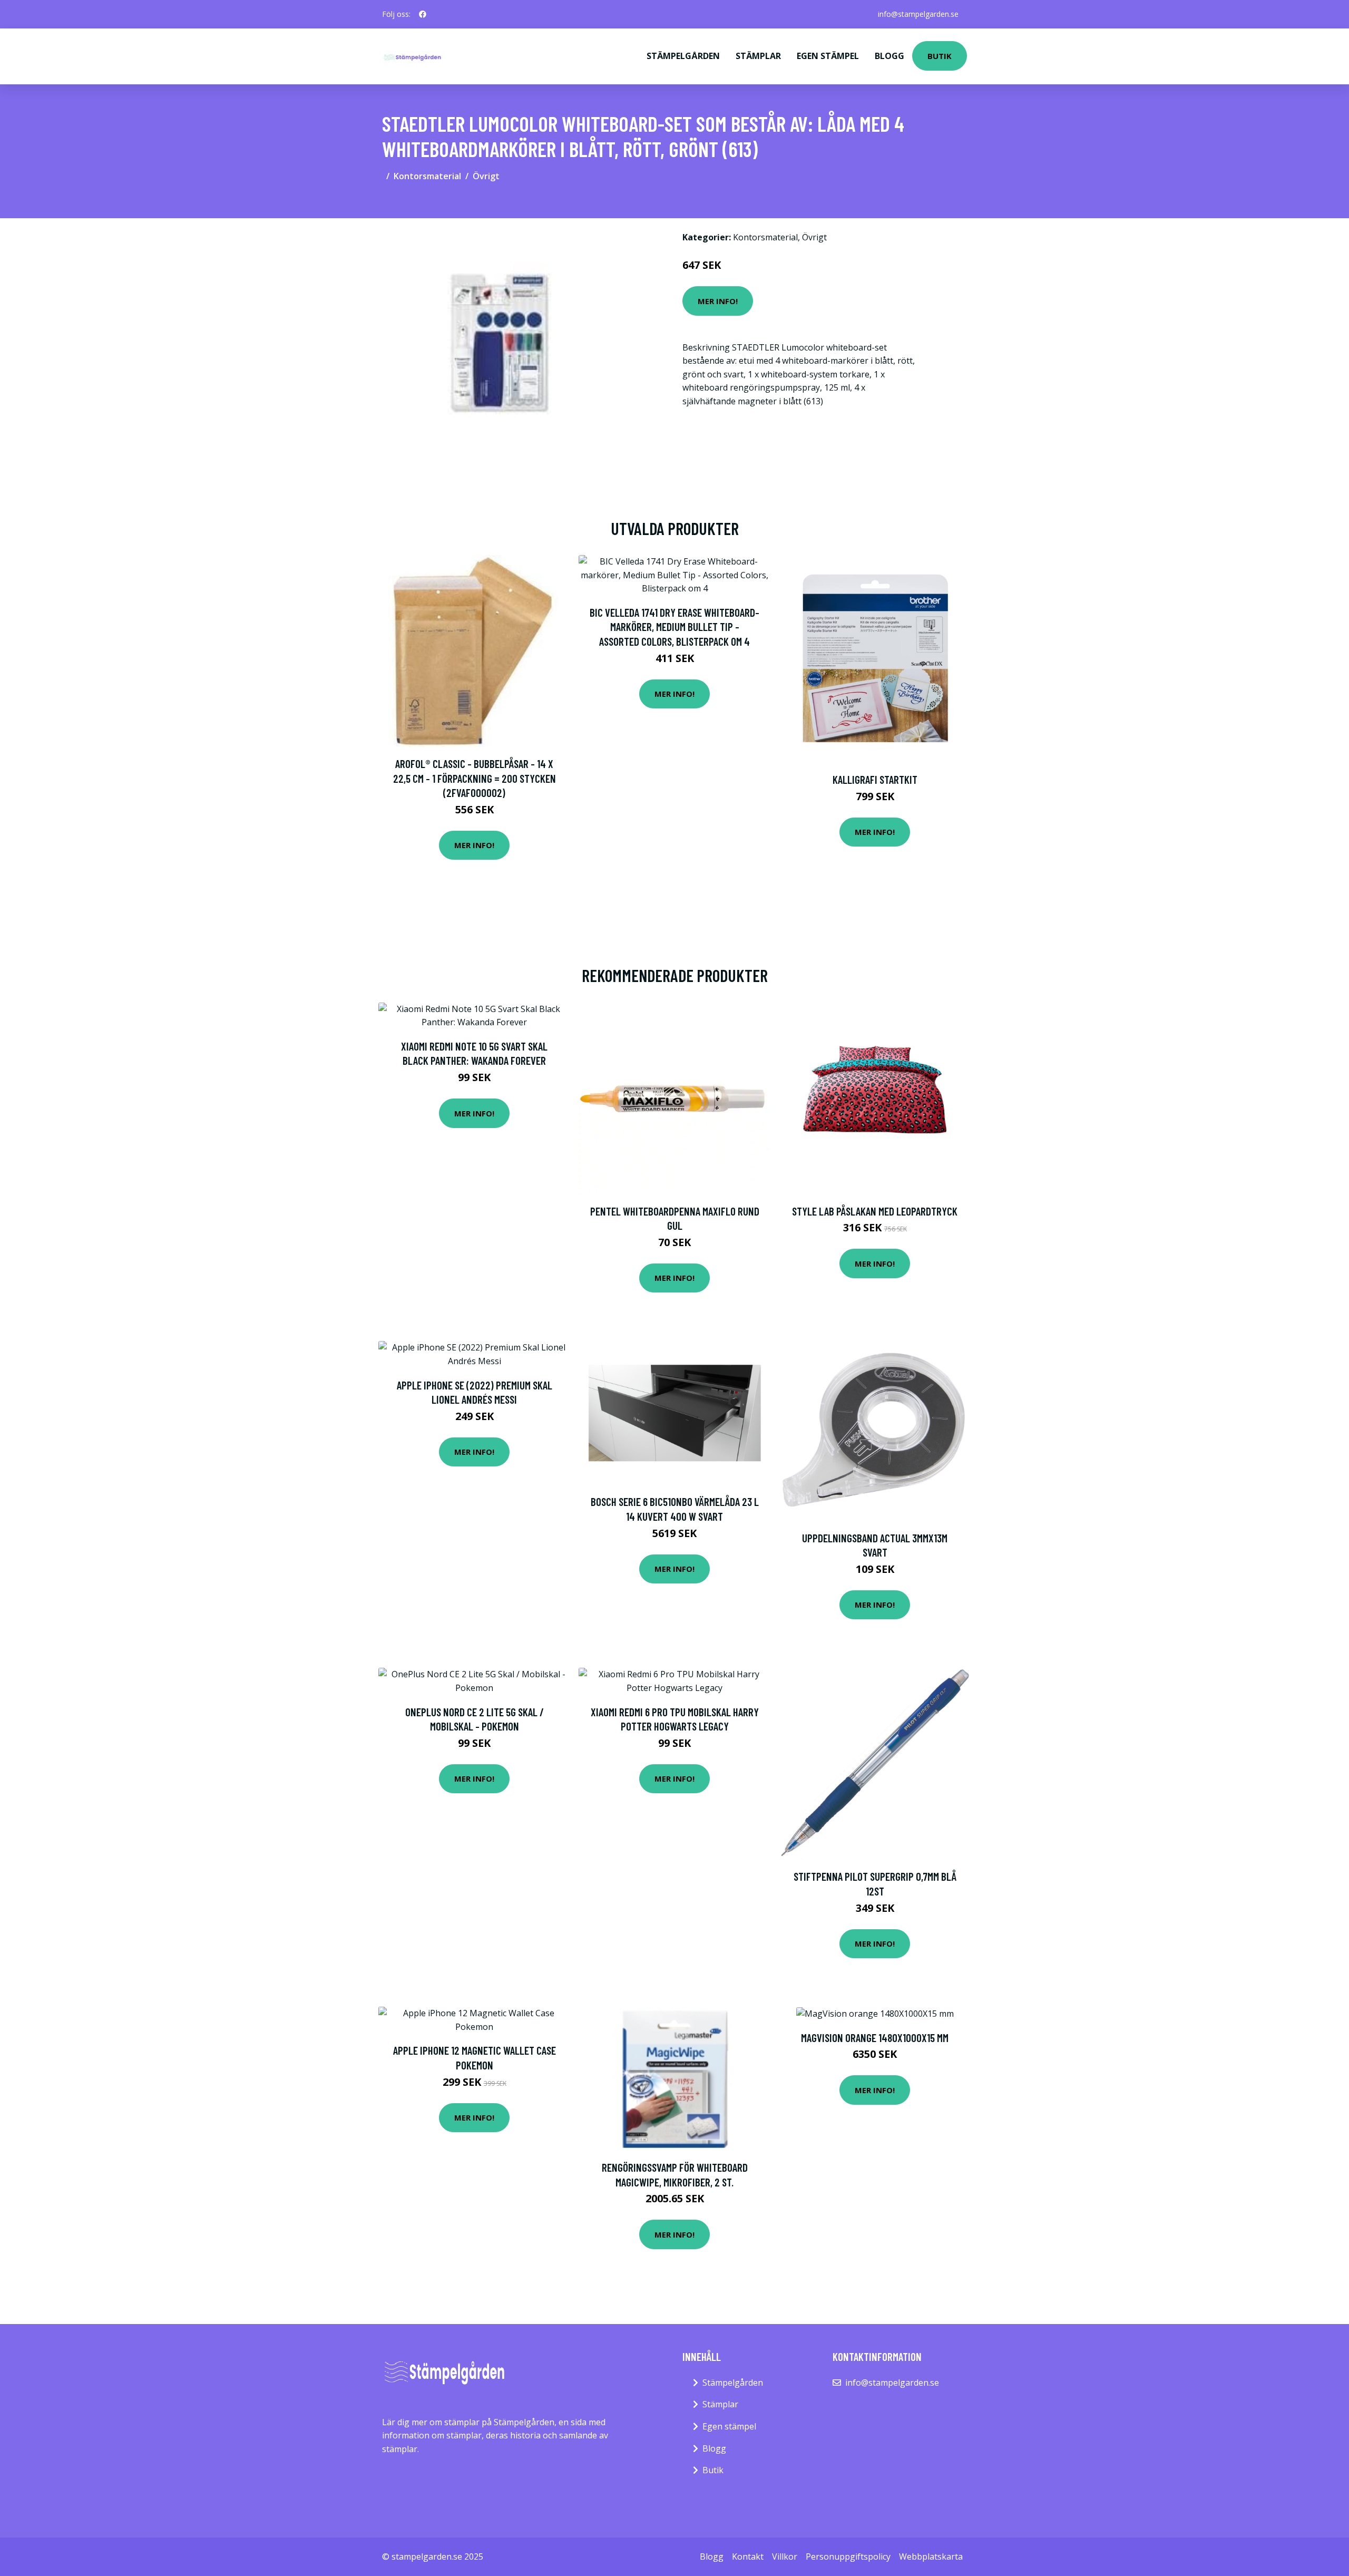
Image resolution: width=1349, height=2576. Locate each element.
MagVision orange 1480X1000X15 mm (875, 2038)
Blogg (889, 56)
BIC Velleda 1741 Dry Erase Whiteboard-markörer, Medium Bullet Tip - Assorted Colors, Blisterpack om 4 (674, 627)
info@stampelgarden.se (918, 14)
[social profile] (423, 14)
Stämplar (758, 56)
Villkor (785, 2556)
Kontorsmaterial (427, 176)
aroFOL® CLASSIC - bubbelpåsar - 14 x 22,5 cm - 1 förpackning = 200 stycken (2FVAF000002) (475, 778)
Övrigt (486, 176)
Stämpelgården (683, 56)
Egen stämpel (828, 56)
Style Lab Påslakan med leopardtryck (875, 1211)
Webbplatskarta (931, 2556)
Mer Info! (718, 301)
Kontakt (748, 2556)
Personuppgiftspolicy (848, 2556)
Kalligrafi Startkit (875, 779)
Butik (940, 56)
